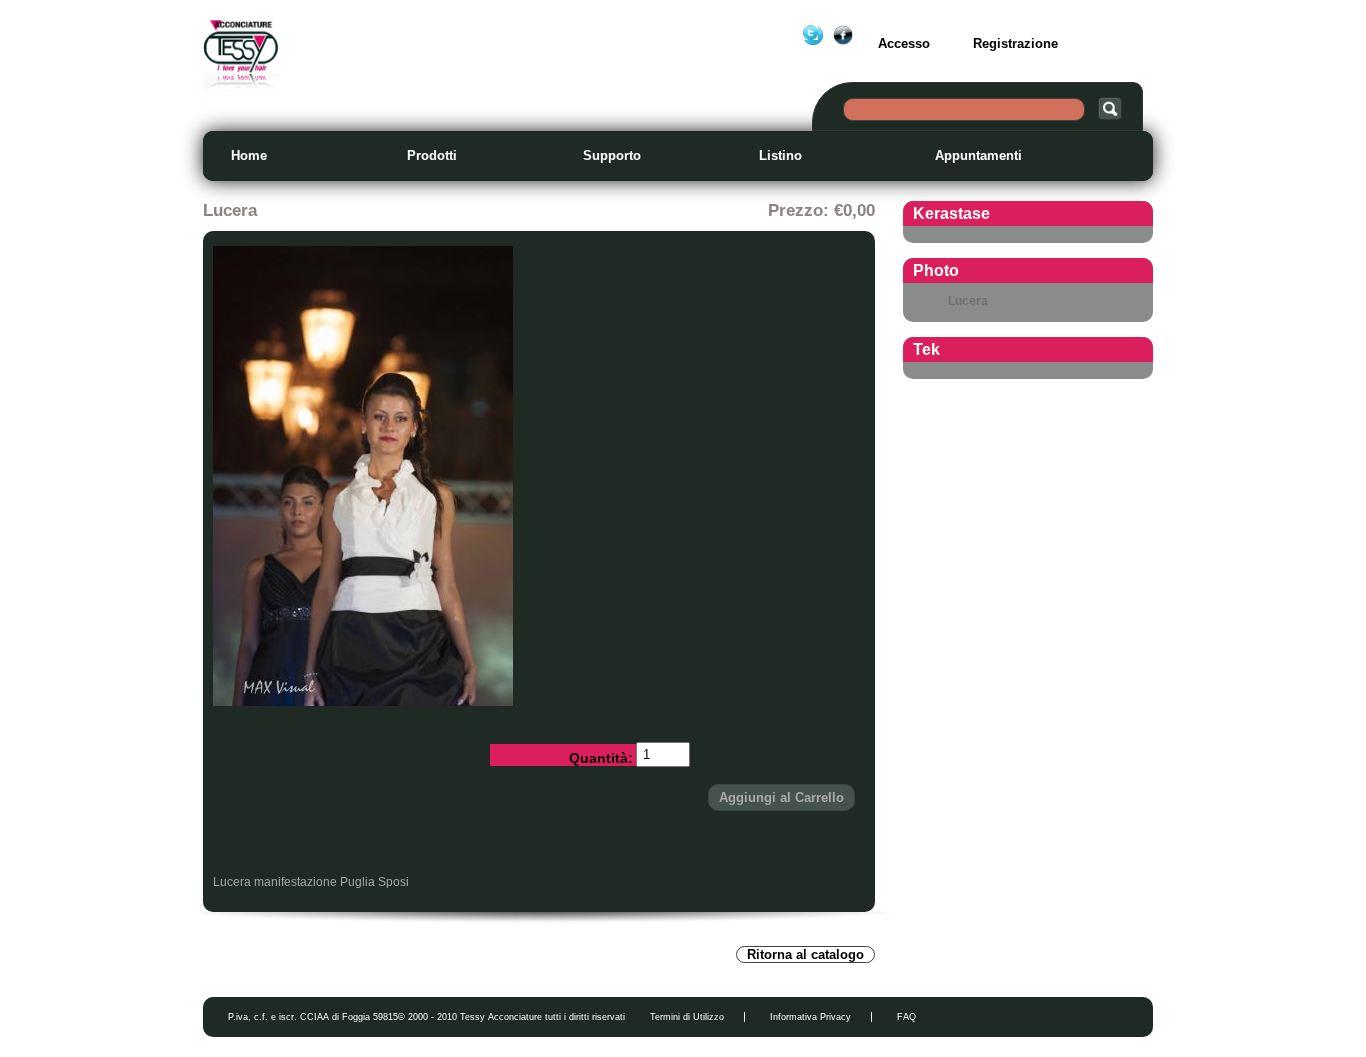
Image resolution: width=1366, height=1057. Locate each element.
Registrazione (1015, 43)
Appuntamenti (978, 155)
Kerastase (951, 213)
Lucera (968, 301)
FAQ (906, 1017)
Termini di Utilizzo (687, 1017)
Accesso (904, 43)
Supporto (612, 155)
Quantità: (601, 758)
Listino (780, 155)
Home (249, 155)
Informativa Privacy (810, 1017)
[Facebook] (843, 35)
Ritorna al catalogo (805, 954)
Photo (936, 270)
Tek (926, 349)
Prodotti (432, 155)
